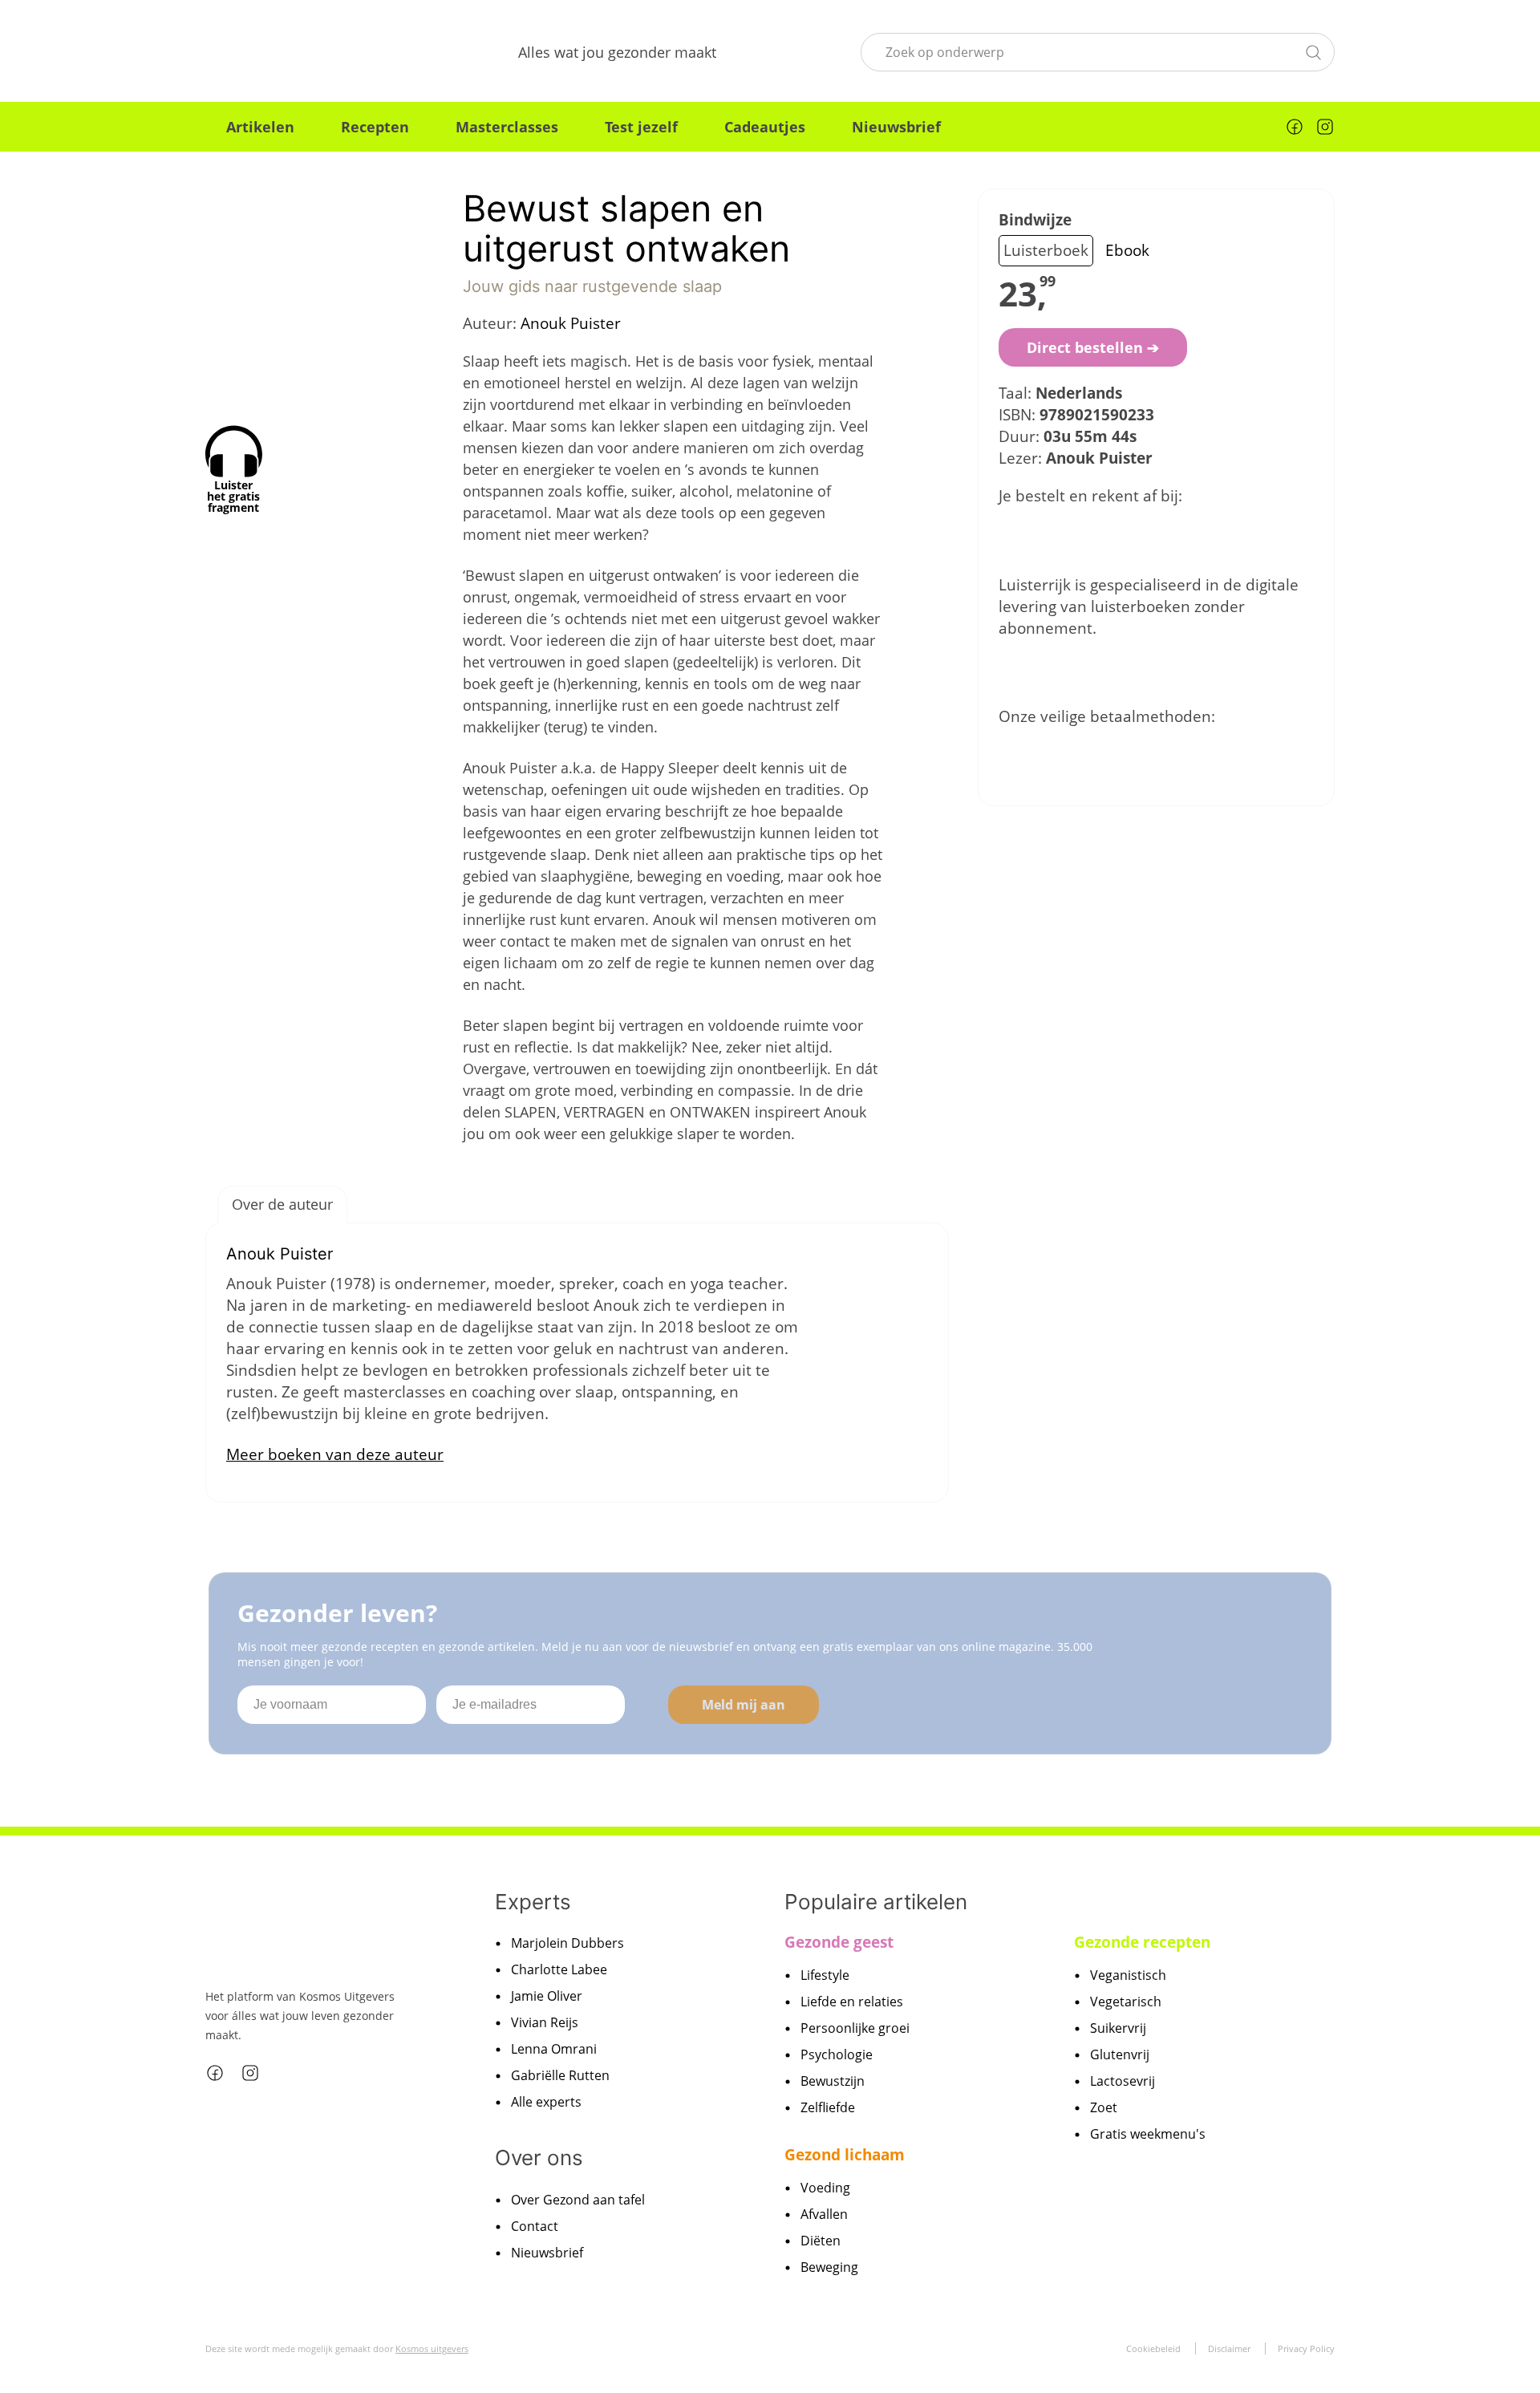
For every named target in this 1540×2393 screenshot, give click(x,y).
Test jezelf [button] (641, 127)
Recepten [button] (375, 127)
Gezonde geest (839, 1942)
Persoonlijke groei (855, 2028)
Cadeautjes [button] (765, 127)
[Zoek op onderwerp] (1313, 51)
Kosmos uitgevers (432, 2348)
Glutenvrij (1120, 2054)
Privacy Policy (1306, 2348)
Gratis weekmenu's (1148, 2134)
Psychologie (837, 2054)
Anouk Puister (571, 323)
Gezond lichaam (845, 2155)
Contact (535, 2226)
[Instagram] (1325, 127)
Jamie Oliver (547, 1996)
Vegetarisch (1126, 2002)
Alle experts (546, 2102)
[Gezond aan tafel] (289, 52)
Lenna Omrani (554, 2049)
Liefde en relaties (852, 2002)
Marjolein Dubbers (567, 1943)
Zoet (1104, 2107)
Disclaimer (1229, 2348)
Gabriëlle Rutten (560, 2075)
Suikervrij (1118, 2028)
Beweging (829, 2267)
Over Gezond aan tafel (578, 2200)
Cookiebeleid (1153, 2348)
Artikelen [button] (260, 127)
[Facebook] (1295, 127)
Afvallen (824, 2214)
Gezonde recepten (1142, 1942)
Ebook (1127, 250)
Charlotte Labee (559, 1969)
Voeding (825, 2188)
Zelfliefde (828, 2107)
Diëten (821, 2241)
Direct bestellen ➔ (1093, 347)
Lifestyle (825, 1975)
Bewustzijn (833, 2081)
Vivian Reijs (545, 2022)
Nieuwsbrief (896, 127)
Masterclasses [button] (507, 127)
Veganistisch (1128, 1975)
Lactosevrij (1123, 2081)
